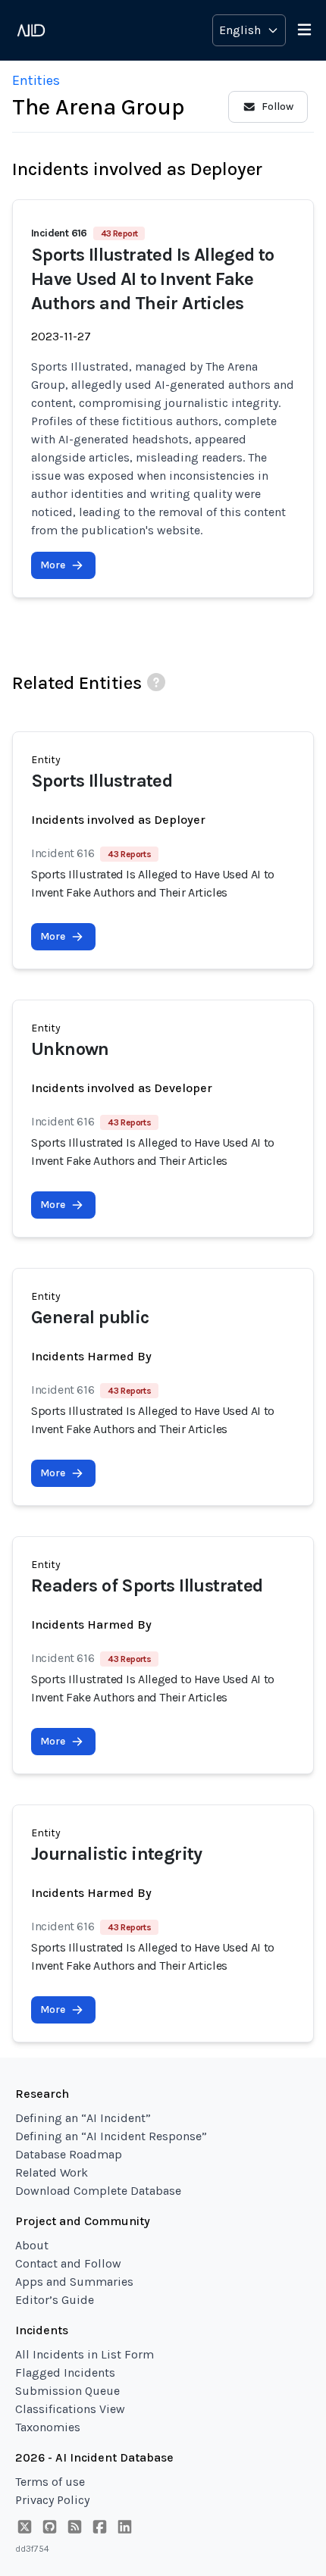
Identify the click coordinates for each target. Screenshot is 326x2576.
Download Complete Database (98, 2191)
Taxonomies (48, 2427)
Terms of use (50, 2482)
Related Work (52, 2172)
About (32, 2245)
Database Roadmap (69, 2154)
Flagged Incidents (65, 2373)
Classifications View (70, 2409)
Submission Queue (67, 2391)
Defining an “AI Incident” (83, 2118)
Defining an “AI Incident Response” (111, 2136)
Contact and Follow (68, 2263)
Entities (36, 80)
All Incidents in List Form (85, 2354)
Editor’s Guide (55, 2300)
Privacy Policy (52, 2500)
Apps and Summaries (74, 2282)
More (53, 565)
